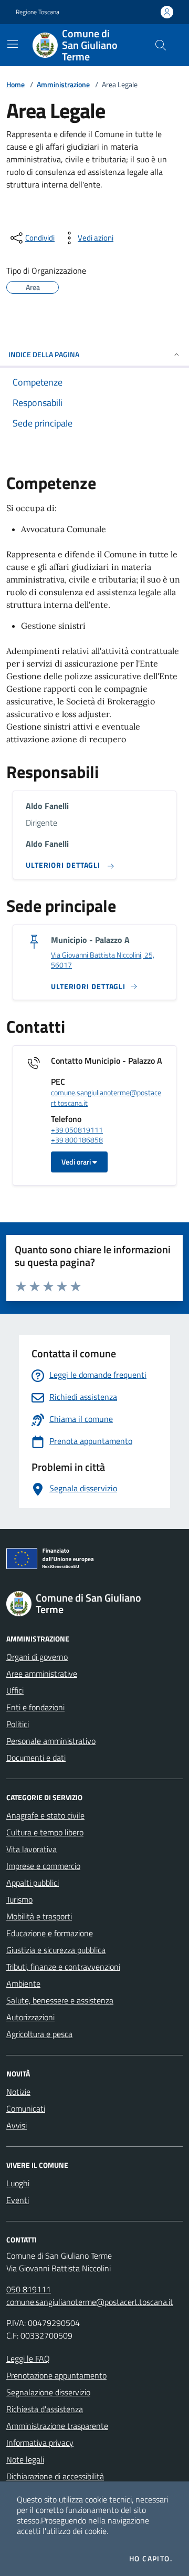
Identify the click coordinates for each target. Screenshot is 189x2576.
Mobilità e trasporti (39, 1916)
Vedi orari (77, 1162)
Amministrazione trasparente (57, 2426)
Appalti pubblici (33, 1883)
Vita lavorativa (31, 1849)
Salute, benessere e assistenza (60, 2000)
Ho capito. (151, 2559)
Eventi (18, 2200)
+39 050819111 (77, 1130)
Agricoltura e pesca (39, 2034)
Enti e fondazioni (35, 1707)
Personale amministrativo (51, 1741)
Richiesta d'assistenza (45, 2409)
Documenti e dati (36, 1758)
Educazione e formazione (50, 1933)
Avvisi (17, 2125)
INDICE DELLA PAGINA (44, 354)
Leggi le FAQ (28, 2359)
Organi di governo (37, 1657)
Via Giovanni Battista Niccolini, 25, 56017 (103, 960)
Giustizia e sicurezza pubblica (56, 1950)
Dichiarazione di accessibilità (55, 2476)
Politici (18, 1724)
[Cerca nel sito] (161, 45)
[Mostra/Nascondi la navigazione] (13, 44)
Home (15, 84)
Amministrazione (63, 84)
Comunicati (26, 2108)
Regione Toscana (38, 12)
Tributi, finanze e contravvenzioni (63, 1967)
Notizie (18, 2092)
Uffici (15, 1690)
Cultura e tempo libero (45, 1832)
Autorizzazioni (30, 2017)
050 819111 (29, 2289)
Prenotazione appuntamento (56, 2375)
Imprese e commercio (43, 1866)
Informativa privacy (40, 2443)
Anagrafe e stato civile (45, 1815)
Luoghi (18, 2183)
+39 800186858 (77, 1140)
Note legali (25, 2459)
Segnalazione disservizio (48, 2392)
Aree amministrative (42, 1674)
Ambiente (23, 1983)
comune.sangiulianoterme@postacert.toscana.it (106, 1098)
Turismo (19, 1899)
